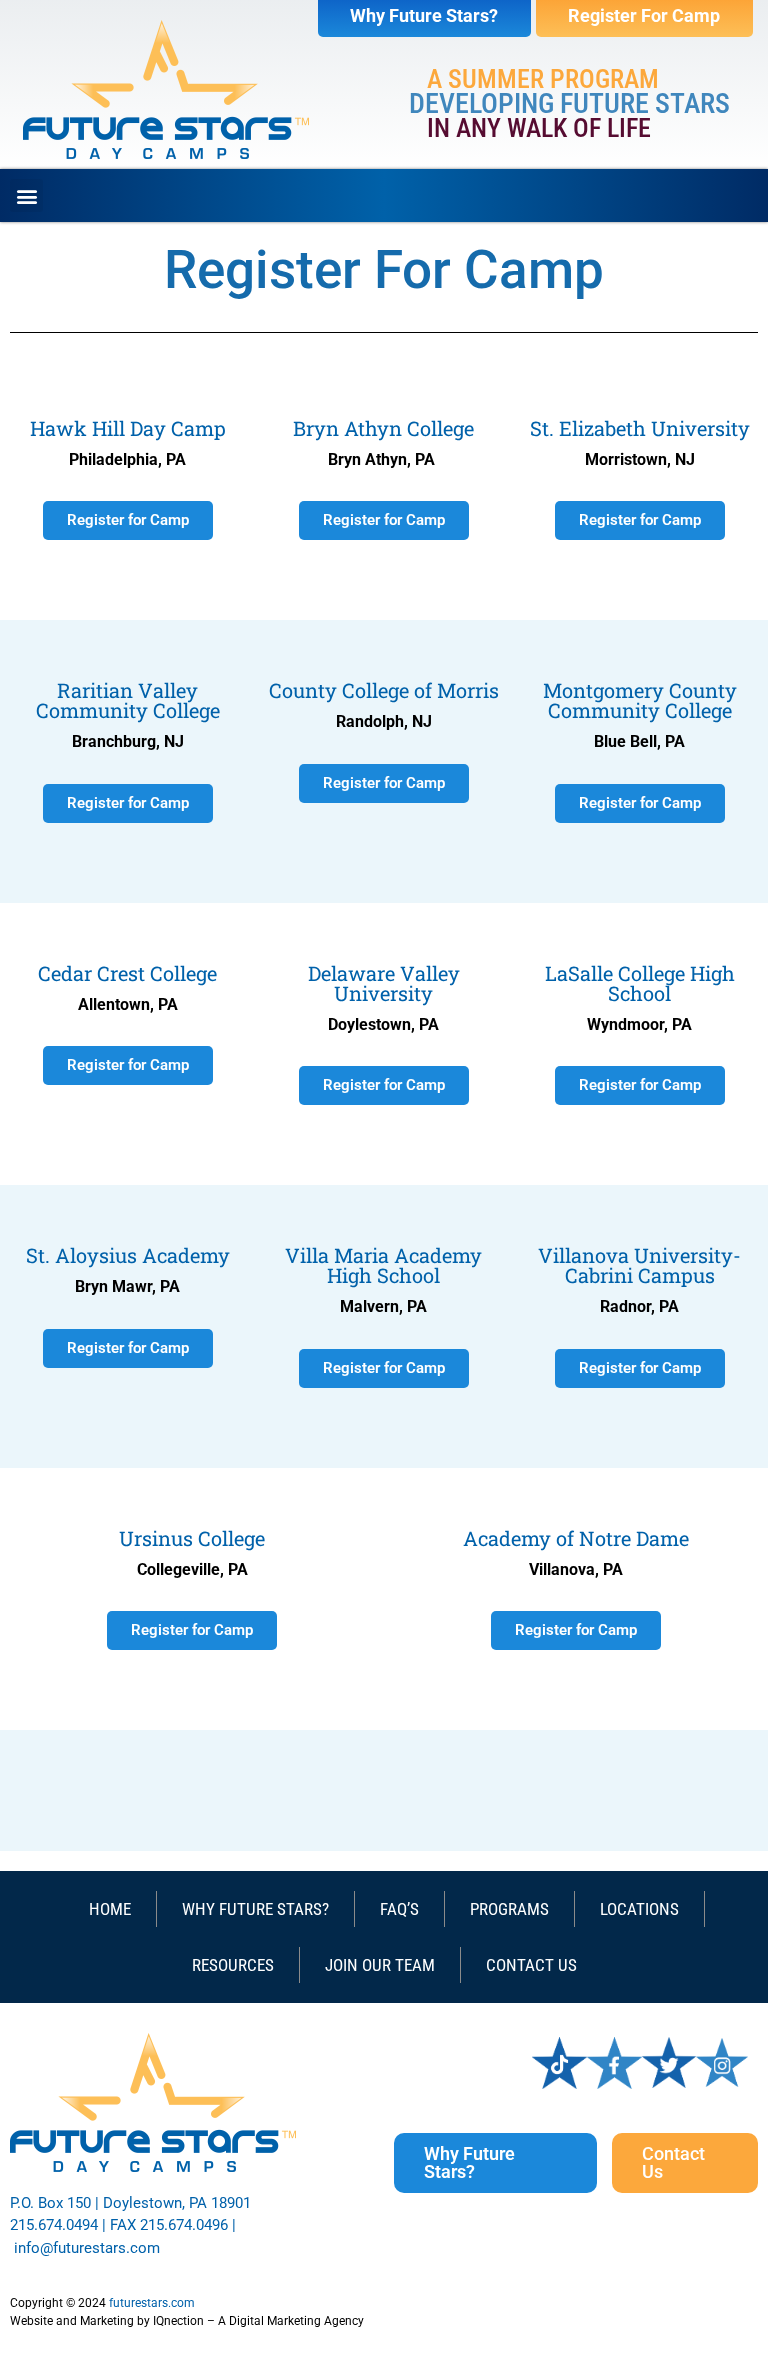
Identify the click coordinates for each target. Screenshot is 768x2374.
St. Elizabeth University (640, 428)
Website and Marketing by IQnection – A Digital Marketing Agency (187, 2321)
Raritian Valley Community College (128, 700)
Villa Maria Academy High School (383, 1265)
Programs (509, 1909)
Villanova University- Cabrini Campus (639, 1265)
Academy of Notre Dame (576, 1538)
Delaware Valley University (384, 983)
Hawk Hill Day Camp (128, 428)
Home (110, 1909)
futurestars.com (152, 2303)
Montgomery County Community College (640, 700)
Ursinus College (192, 1538)
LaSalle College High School (640, 983)
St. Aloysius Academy (128, 1255)
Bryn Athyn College (383, 428)
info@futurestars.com (87, 2248)
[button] (26, 195)
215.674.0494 (54, 2225)
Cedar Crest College (127, 973)
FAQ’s (399, 1909)
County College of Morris (384, 690)
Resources (233, 1965)
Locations (639, 1909)
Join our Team (380, 1965)
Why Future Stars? (255, 1909)
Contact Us (531, 1965)
